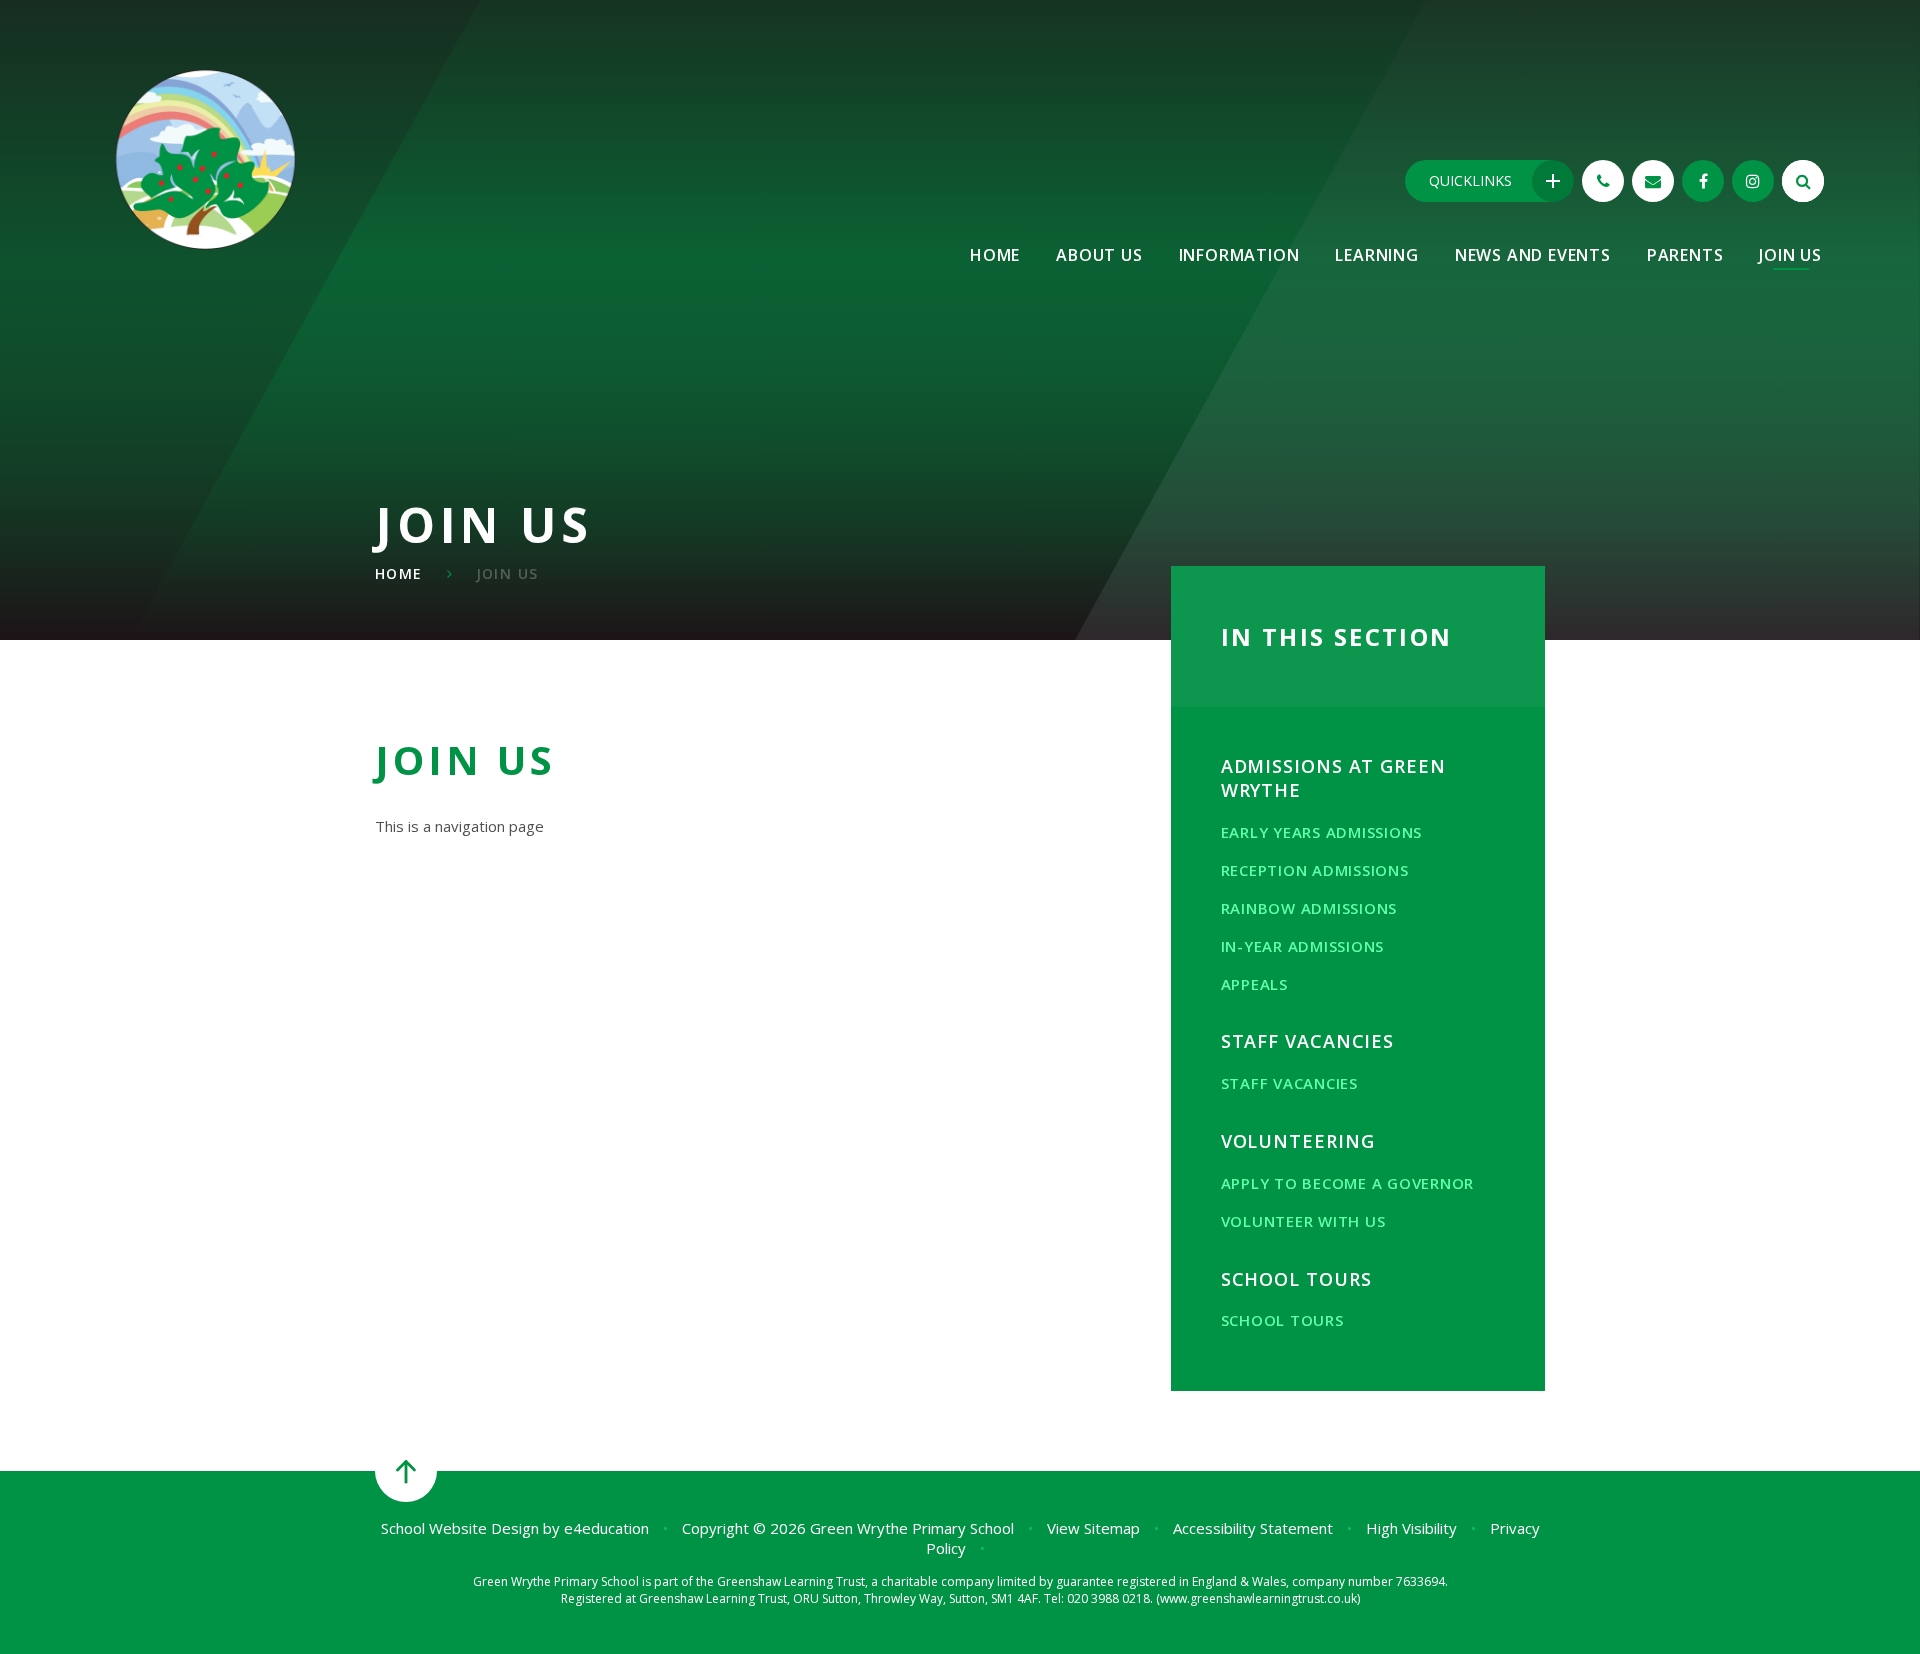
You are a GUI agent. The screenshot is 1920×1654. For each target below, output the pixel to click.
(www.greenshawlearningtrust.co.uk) (1256, 1598)
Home (399, 573)
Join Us (507, 573)
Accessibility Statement (1253, 1528)
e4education (606, 1528)
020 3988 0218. (1110, 1598)
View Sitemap (1093, 1528)
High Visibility (1411, 1528)
